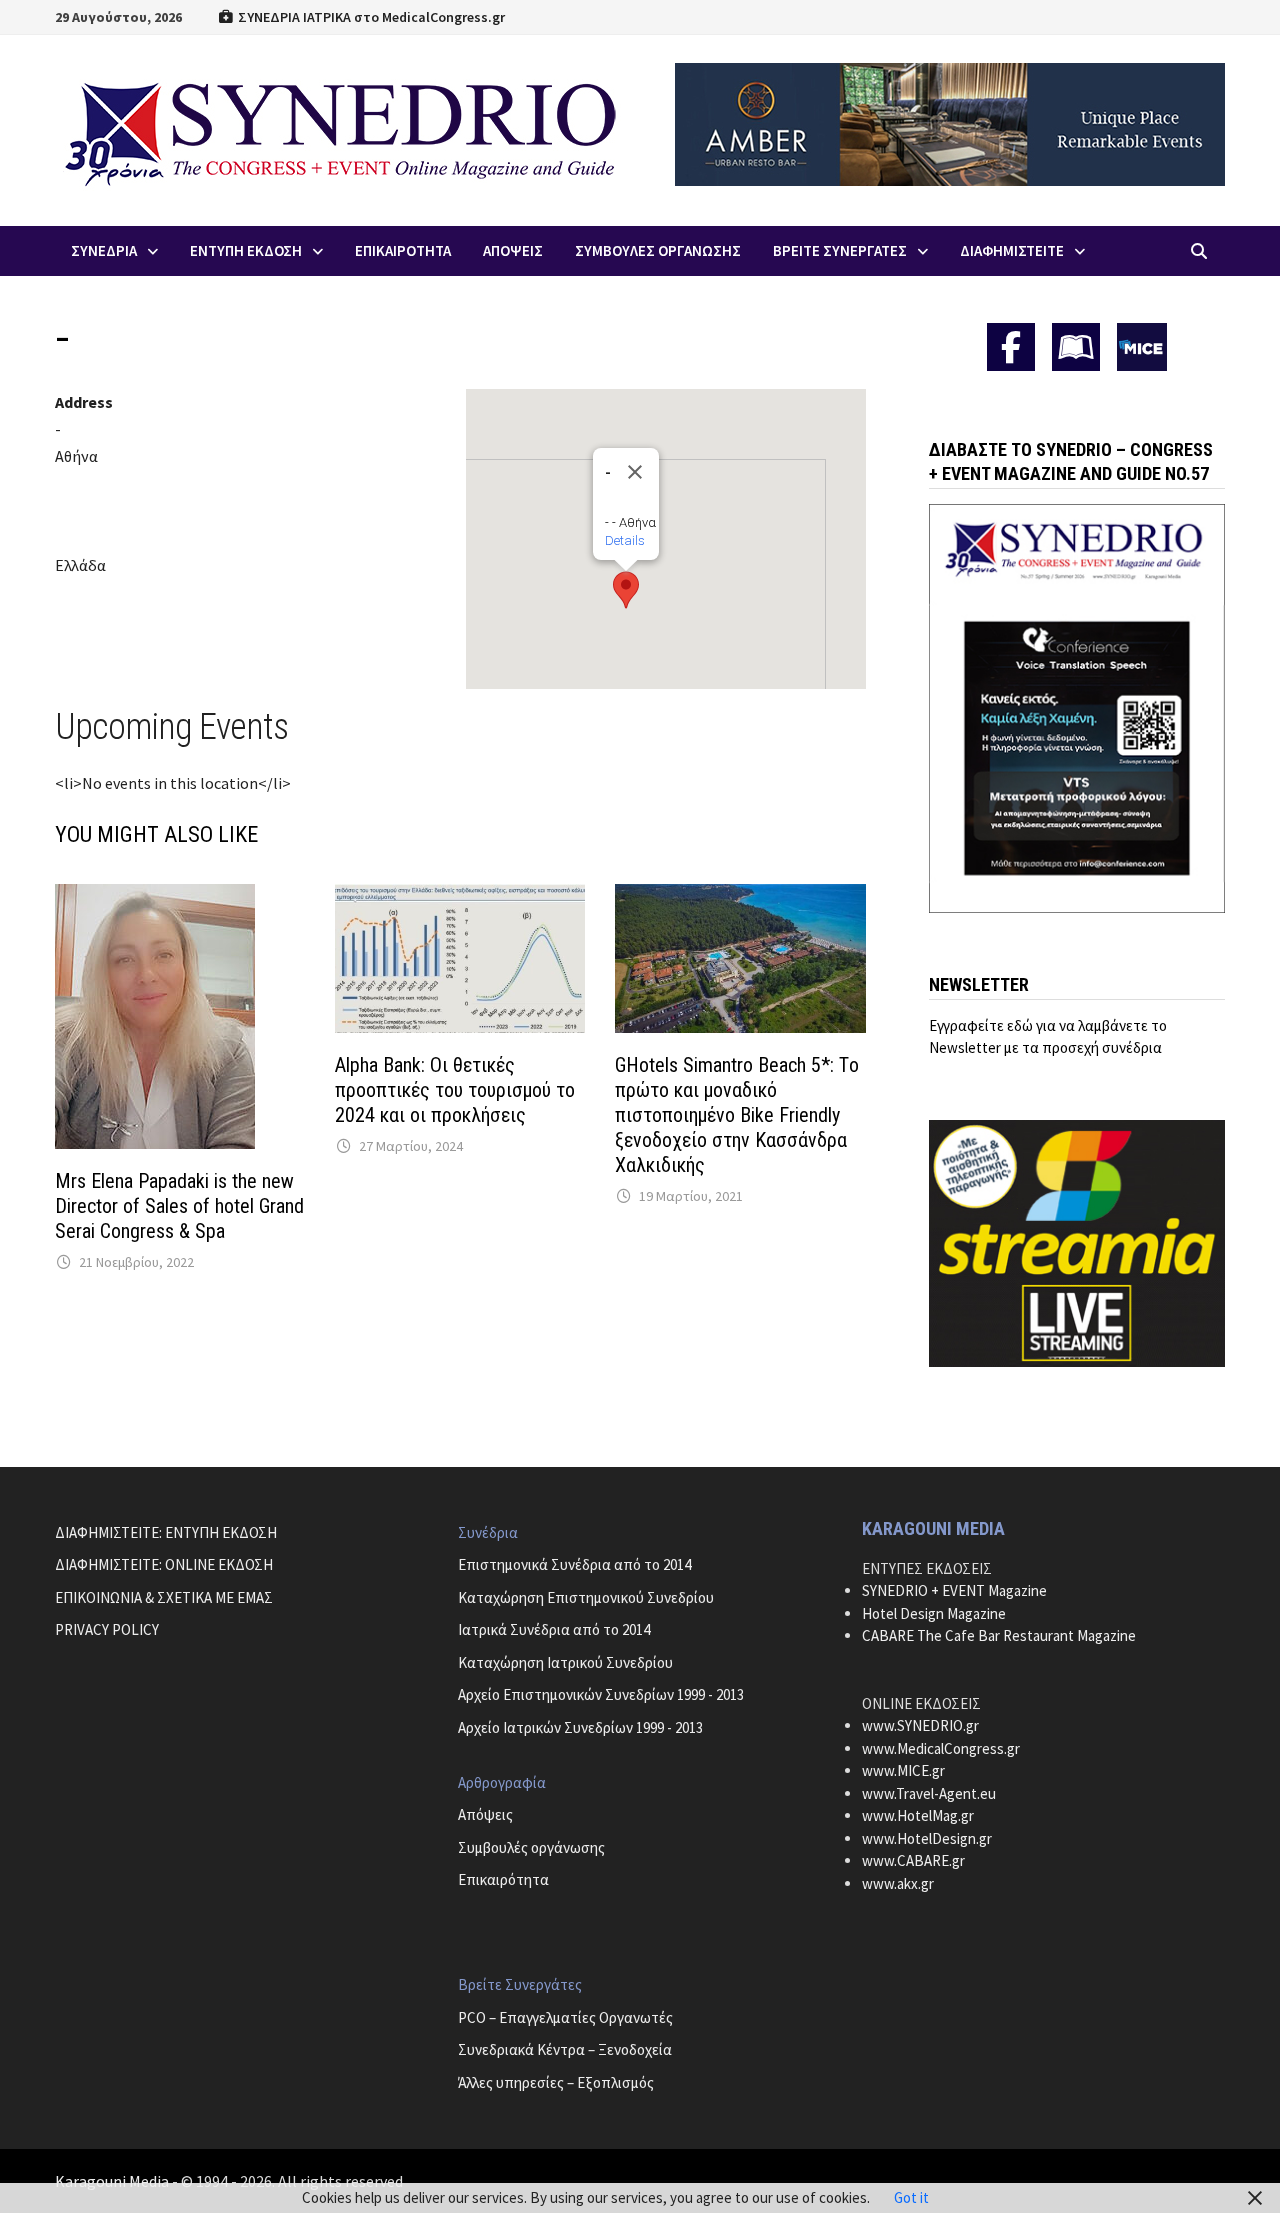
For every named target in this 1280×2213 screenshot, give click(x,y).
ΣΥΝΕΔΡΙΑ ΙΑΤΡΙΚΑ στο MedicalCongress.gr (370, 17)
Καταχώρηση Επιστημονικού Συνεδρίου (586, 1597)
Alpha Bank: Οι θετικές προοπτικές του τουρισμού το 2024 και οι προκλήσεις (455, 1090)
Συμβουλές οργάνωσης (531, 1847)
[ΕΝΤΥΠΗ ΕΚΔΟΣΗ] (1076, 347)
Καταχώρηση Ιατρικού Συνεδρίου (565, 1662)
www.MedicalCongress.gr (941, 1748)
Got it (911, 2197)
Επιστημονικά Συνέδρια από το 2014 (574, 1564)
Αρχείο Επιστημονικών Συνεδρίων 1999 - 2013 (601, 1694)
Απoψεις (513, 250)
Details (625, 540)
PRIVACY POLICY (107, 1629)
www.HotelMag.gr (918, 1815)
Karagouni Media (113, 2181)
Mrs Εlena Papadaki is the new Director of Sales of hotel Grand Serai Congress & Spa (179, 1206)
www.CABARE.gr (913, 1860)
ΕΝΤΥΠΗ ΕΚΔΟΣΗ (246, 250)
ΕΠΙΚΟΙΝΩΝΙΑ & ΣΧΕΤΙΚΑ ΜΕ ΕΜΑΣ (164, 1597)
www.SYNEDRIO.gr (920, 1725)
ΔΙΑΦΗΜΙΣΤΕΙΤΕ (1012, 250)
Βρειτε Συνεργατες (840, 250)
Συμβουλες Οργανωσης (658, 250)
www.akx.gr (898, 1883)
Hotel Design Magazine (934, 1613)
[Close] (635, 472)
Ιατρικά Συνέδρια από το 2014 (554, 1629)
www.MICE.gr (903, 1770)
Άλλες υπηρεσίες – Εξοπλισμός (556, 2082)
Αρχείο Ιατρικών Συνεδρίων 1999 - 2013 (580, 1727)
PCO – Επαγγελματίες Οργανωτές (565, 2017)
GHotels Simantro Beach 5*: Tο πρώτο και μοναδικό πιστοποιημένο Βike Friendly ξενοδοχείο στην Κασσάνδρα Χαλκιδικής (737, 1115)
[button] (626, 590)
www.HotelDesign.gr (927, 1838)
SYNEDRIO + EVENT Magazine (954, 1590)
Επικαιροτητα (403, 250)
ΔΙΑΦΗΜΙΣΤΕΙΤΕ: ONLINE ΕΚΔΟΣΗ (164, 1564)
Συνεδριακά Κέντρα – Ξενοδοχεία (565, 2049)
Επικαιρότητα (503, 1879)
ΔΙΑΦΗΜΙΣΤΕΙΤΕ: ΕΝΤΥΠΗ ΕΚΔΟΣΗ (166, 1532)
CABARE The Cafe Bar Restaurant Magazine (999, 1635)
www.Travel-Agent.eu (929, 1793)
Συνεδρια (104, 250)
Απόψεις (485, 1814)
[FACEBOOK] (1011, 347)
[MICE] (1142, 345)
